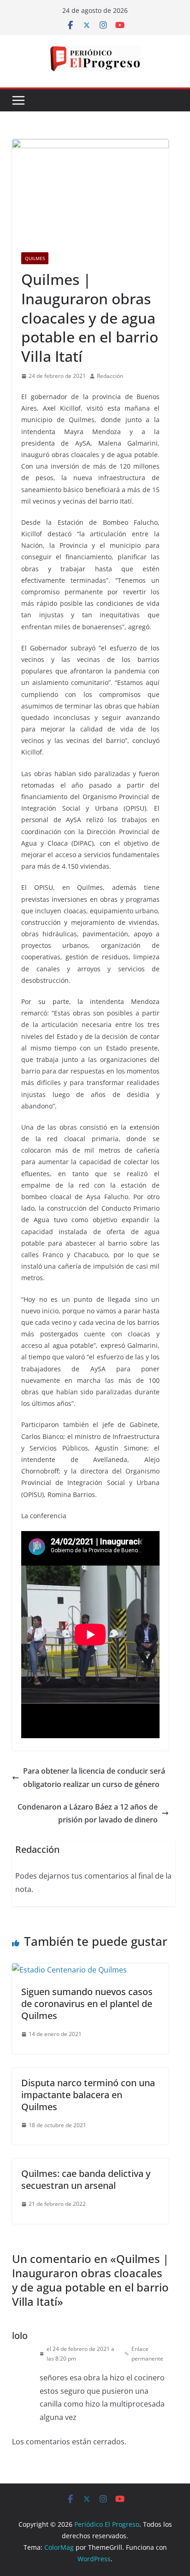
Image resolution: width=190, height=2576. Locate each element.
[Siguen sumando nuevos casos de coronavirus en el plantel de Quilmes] (69, 1970)
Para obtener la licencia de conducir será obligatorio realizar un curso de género (94, 1778)
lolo (20, 2335)
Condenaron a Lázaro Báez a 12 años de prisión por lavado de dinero (88, 1813)
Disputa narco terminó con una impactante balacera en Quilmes (88, 2095)
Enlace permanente (147, 2354)
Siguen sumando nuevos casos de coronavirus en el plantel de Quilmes (87, 2004)
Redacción (110, 376)
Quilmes (35, 258)
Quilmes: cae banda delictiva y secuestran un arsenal (86, 2179)
